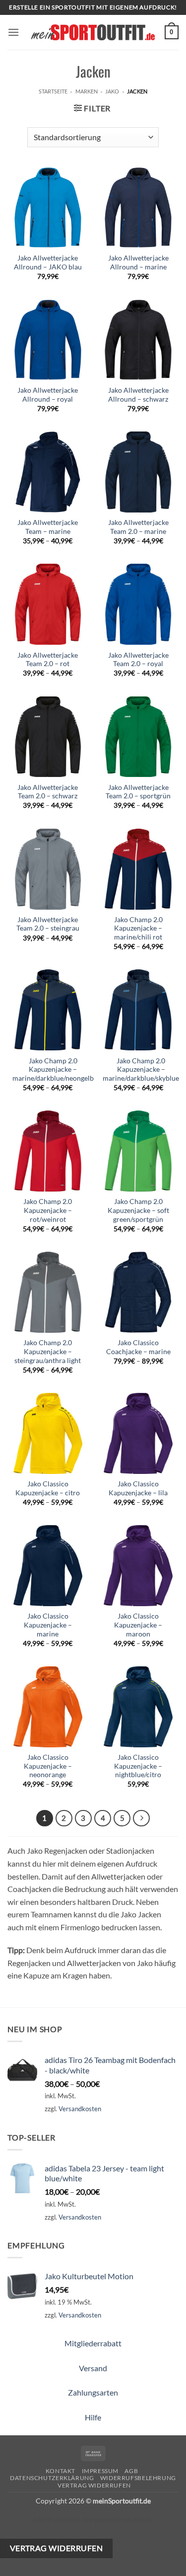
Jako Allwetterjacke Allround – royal (48, 395)
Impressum (100, 2471)
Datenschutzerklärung (52, 2478)
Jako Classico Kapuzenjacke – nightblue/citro (138, 1766)
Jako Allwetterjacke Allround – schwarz (138, 395)
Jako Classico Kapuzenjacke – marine (48, 1625)
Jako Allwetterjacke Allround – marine (138, 262)
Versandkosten (80, 2109)
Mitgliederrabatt (93, 2343)
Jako (112, 91)
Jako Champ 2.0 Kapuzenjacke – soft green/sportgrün (138, 1210)
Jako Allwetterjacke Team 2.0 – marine (138, 527)
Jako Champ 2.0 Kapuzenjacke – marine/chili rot (138, 928)
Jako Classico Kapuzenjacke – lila (138, 1488)
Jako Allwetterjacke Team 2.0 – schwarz (48, 792)
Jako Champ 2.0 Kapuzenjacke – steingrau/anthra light (48, 1351)
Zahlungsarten (93, 2392)
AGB (131, 2471)
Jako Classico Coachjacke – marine (138, 1347)
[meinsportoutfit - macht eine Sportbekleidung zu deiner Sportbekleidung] (93, 32)
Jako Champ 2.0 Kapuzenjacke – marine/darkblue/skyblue (141, 1070)
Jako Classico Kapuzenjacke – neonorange (48, 1766)
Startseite (53, 91)
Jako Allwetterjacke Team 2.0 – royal (138, 660)
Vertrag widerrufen (94, 2485)
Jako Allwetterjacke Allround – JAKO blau (48, 262)
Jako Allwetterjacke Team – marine (48, 527)
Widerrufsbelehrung (138, 2478)
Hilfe (93, 2417)
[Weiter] (141, 1818)
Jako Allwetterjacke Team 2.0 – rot (48, 660)
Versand (93, 2368)
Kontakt (61, 2471)
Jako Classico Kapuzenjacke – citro (48, 1488)
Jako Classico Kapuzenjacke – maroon (138, 1625)
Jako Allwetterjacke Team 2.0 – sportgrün (138, 792)
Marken (87, 91)
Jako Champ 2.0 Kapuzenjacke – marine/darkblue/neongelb (53, 1070)
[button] (13, 32)
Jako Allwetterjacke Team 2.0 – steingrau (48, 924)
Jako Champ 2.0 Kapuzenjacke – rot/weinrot (48, 1210)
